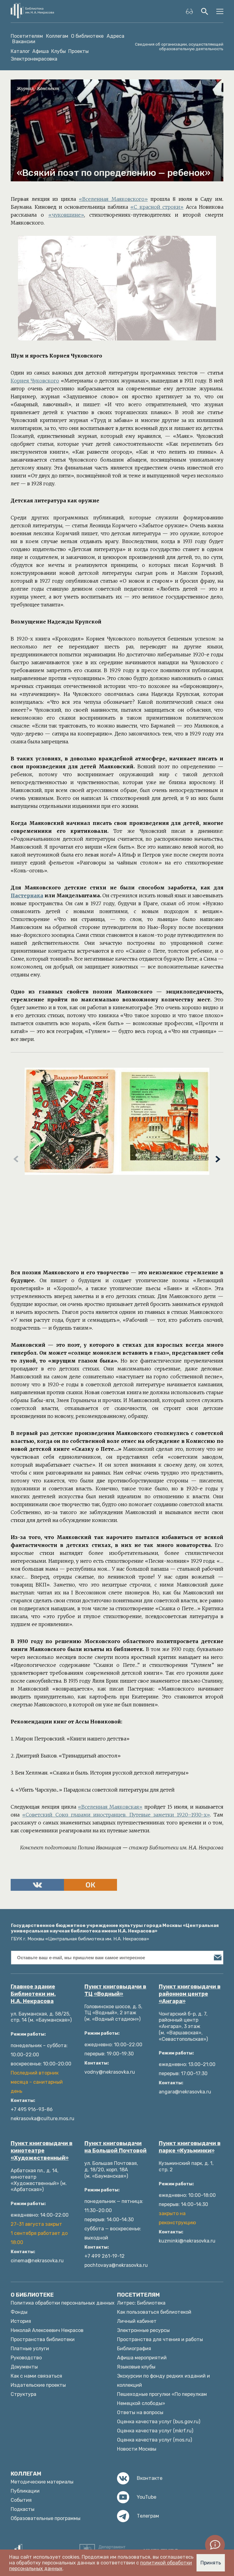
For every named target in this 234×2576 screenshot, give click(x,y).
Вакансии (24, 42)
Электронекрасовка (34, 59)
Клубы (58, 51)
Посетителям (27, 36)
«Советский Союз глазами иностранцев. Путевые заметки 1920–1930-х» (116, 1815)
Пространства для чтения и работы (160, 2339)
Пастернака (27, 895)
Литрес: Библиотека (141, 2303)
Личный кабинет (137, 2321)
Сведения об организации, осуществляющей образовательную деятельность (179, 47)
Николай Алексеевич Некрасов (47, 2330)
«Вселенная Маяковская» (110, 1807)
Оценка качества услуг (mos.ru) (154, 2440)
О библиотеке (87, 36)
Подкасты (23, 2509)
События (21, 2500)
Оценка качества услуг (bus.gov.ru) (159, 2422)
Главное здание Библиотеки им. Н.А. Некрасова (33, 1994)
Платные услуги (30, 2349)
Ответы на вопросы (140, 2412)
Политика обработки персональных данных (63, 2303)
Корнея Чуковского (35, 381)
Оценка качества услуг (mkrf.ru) (155, 2431)
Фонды (19, 2312)
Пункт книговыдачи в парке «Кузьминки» (190, 2147)
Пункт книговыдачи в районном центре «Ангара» (190, 1994)
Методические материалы (42, 2482)
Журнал (25, 89)
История (21, 2321)
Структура (23, 2394)
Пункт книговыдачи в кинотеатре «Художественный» (42, 2151)
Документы (24, 2367)
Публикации (25, 2491)
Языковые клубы (136, 2367)
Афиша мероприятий (142, 2358)
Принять (211, 2563)
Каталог (20, 51)
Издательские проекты (38, 2385)
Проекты (78, 51)
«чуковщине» (66, 215)
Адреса (115, 36)
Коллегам (57, 36)
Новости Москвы (137, 2449)
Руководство (26, 2358)
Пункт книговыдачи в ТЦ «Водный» (115, 1990)
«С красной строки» (157, 207)
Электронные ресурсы (143, 2330)
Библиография (134, 2349)
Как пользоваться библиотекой (154, 2312)
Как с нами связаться (36, 2376)
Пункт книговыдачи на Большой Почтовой (115, 2147)
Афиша (41, 51)
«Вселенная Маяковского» (113, 199)
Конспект (48, 89)
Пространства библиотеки (43, 2339)
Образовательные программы (46, 2518)
